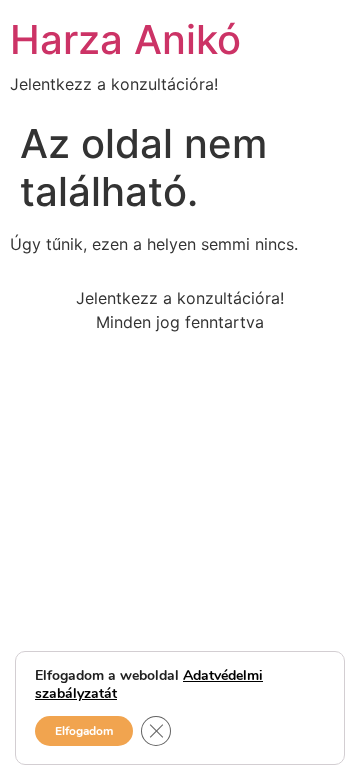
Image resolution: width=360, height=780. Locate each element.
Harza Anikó (125, 39)
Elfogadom (84, 731)
